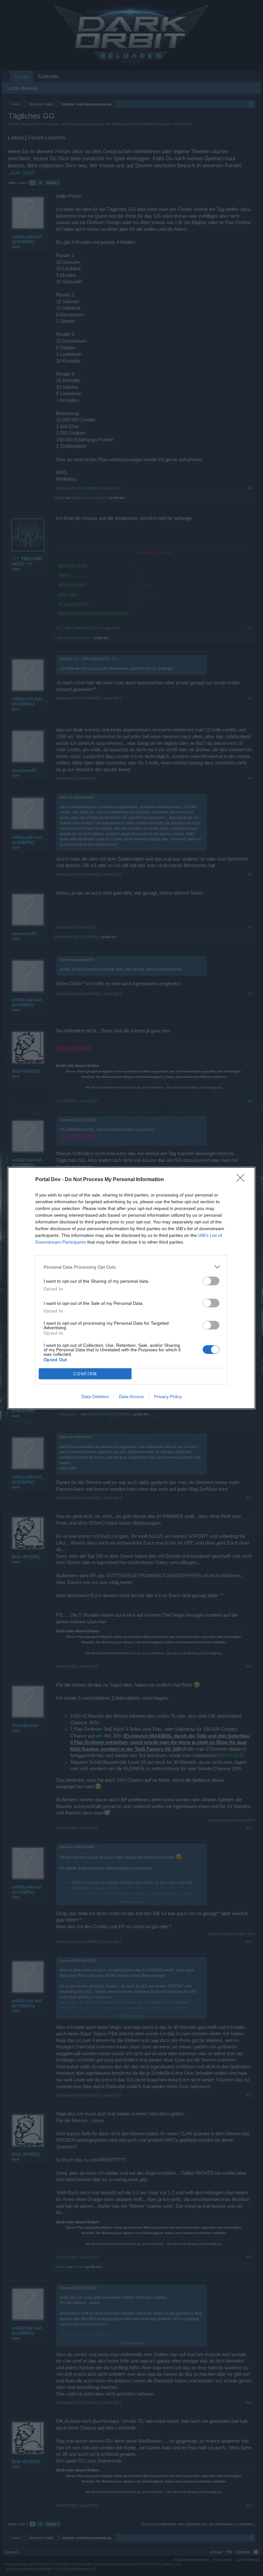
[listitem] (131, 1267)
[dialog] (131, 1288)
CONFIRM (85, 1374)
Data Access (131, 1396)
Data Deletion (95, 1396)
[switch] (211, 1281)
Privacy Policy (168, 1396)
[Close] (242, 1180)
